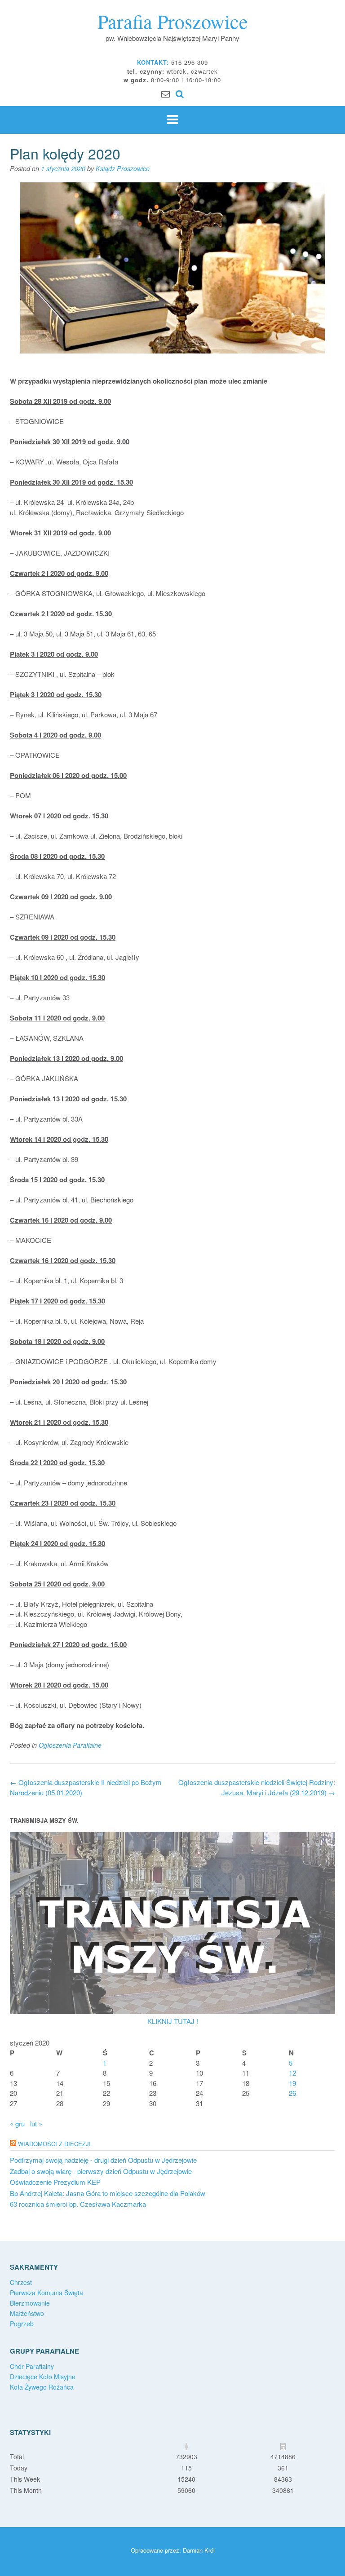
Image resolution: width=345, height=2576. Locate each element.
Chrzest (21, 2282)
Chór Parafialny (32, 2366)
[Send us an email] (166, 93)
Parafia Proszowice (173, 21)
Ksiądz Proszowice (123, 168)
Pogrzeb (22, 2324)
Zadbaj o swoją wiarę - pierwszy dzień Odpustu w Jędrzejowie (101, 2171)
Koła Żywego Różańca (42, 2387)
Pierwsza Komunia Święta (46, 2293)
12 (292, 2073)
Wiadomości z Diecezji (54, 2144)
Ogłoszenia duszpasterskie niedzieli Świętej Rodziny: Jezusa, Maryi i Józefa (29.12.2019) (257, 1787)
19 (292, 2083)
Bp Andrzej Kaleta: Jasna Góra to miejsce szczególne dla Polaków (108, 2193)
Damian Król (199, 2550)
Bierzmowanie (30, 2303)
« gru (17, 2123)
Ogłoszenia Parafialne (70, 1745)
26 (292, 2093)
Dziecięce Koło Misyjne (43, 2377)
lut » (36, 2123)
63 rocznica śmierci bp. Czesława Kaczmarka (78, 2204)
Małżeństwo (27, 2313)
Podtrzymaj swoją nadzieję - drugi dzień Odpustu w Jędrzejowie (103, 2160)
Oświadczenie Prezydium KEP (55, 2182)
